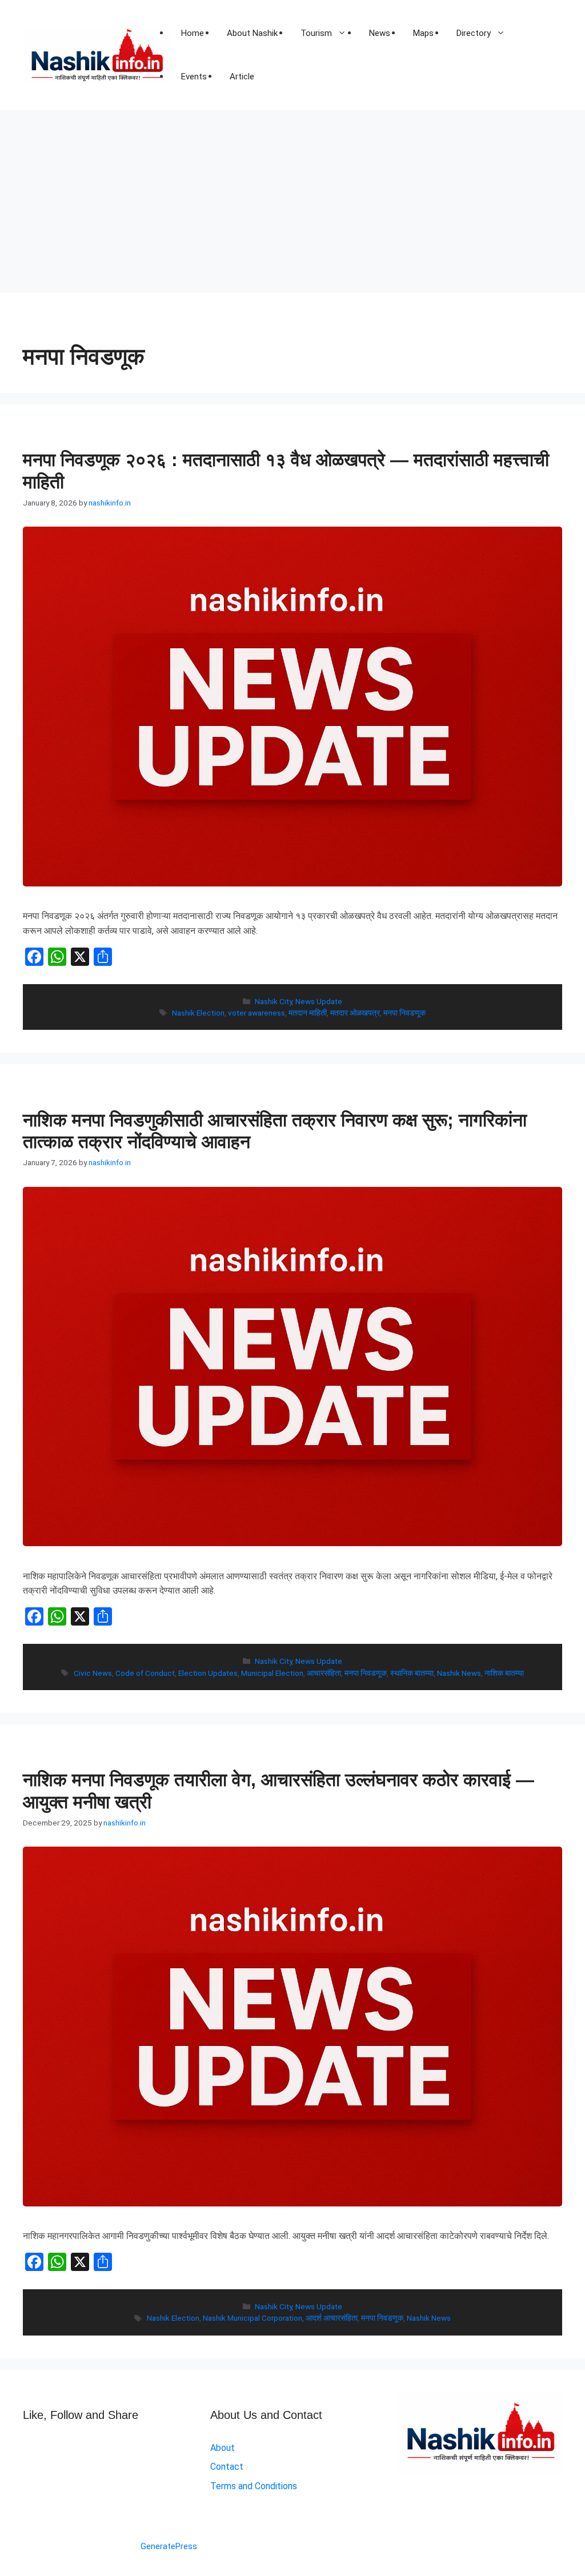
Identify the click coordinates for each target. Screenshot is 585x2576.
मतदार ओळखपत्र (355, 1013)
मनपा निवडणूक (404, 1013)
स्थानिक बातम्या (412, 1673)
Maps (423, 33)
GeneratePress (169, 2546)
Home (193, 33)
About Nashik (252, 33)
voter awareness (257, 1013)
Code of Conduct (145, 1673)
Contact (227, 2467)
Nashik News (459, 1673)
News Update (319, 1001)
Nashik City (273, 1001)
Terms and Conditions (254, 2486)
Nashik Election (198, 1013)
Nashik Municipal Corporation (253, 2318)
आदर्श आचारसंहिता (332, 2318)
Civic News (93, 1673)
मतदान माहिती (308, 1013)
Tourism (316, 33)
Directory (474, 33)
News (380, 33)
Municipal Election (272, 1673)
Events (194, 77)
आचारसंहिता (324, 1673)
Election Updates (208, 1673)
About (223, 2448)
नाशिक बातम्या (504, 1673)
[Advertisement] (292, 195)
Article (242, 77)
